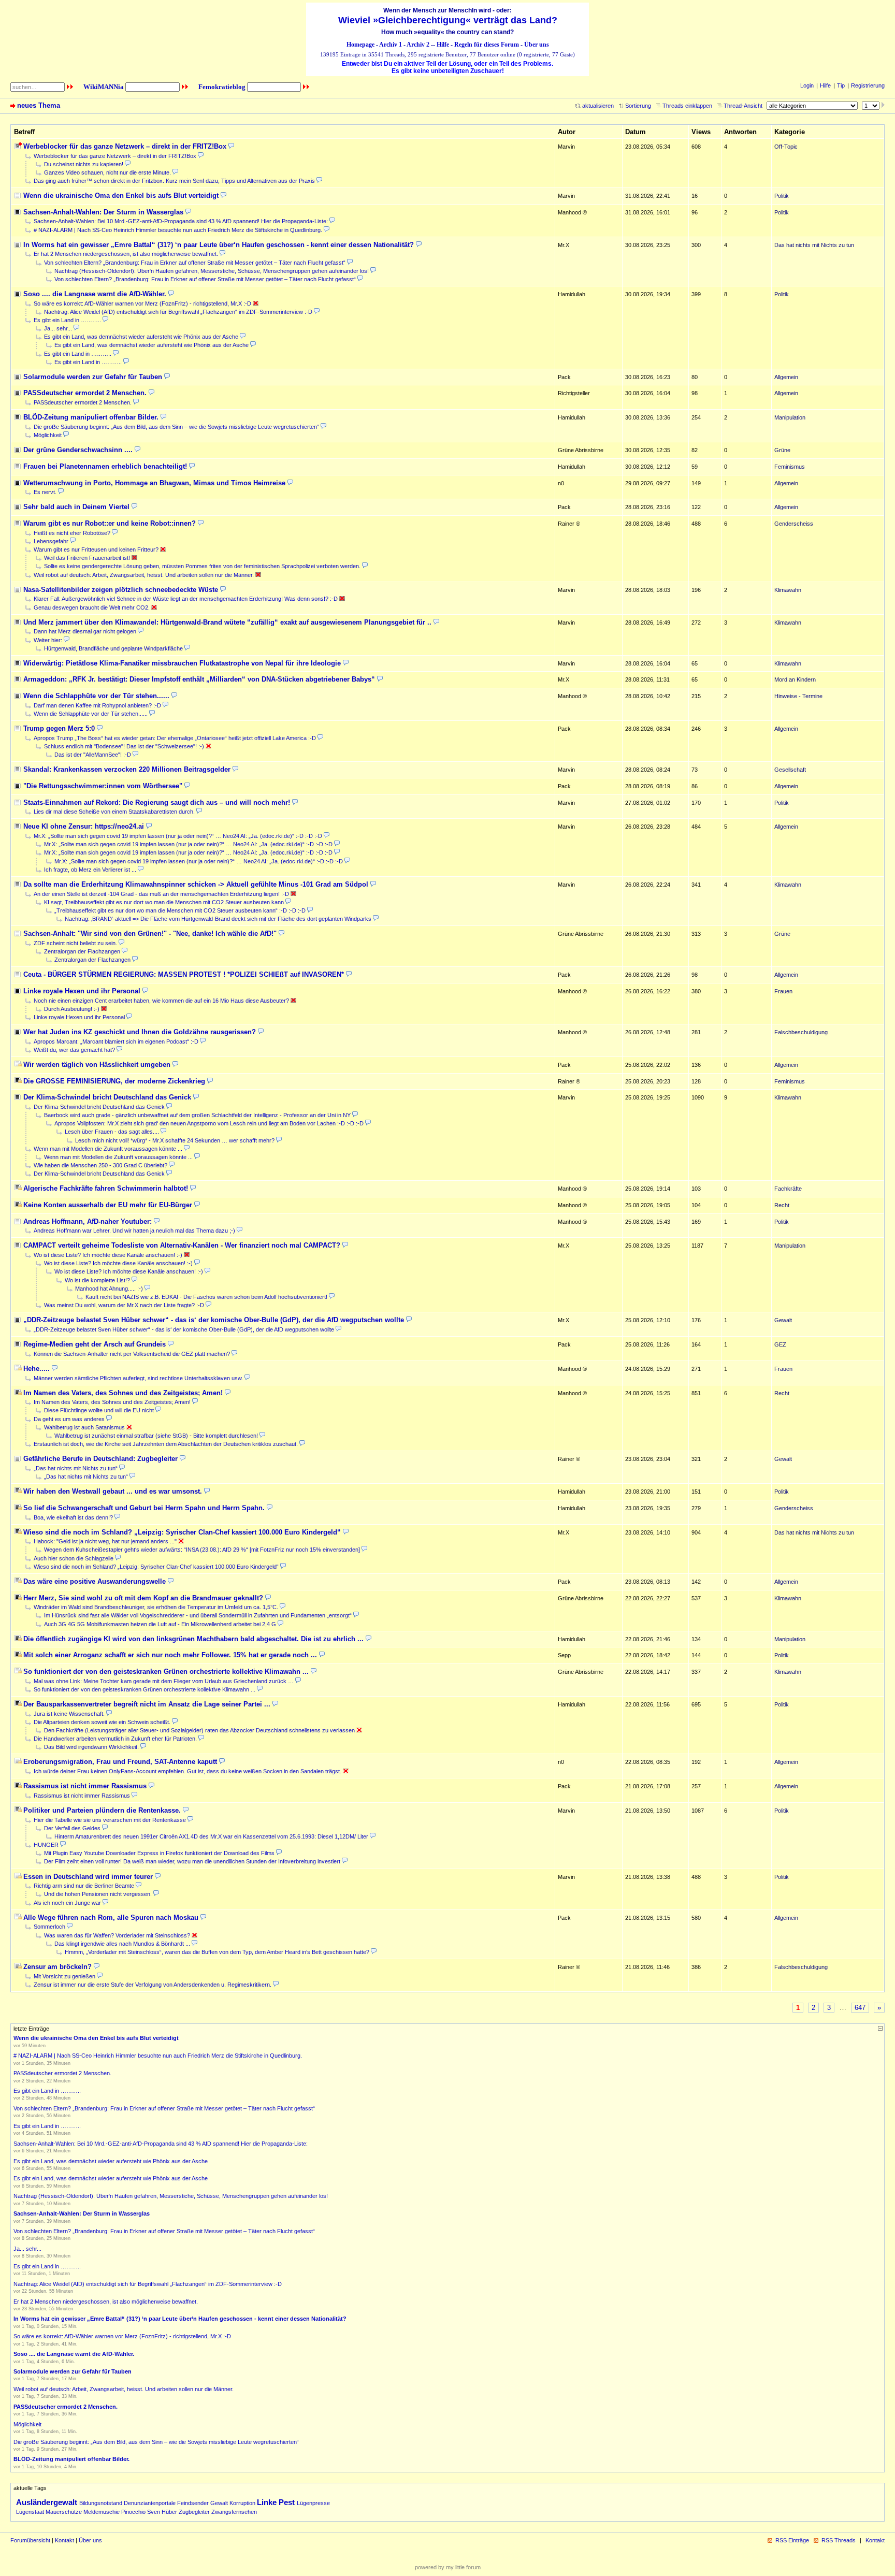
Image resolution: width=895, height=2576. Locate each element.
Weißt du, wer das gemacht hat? (74, 1050)
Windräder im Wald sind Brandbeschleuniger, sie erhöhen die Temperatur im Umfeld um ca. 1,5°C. (156, 1607)
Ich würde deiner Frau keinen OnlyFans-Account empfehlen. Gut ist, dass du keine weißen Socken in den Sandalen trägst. (187, 1771)
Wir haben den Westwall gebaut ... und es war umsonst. (113, 1491)
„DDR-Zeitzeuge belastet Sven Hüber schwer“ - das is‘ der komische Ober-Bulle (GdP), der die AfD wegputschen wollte (214, 1320)
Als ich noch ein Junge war (67, 1903)
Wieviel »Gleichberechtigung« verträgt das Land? (448, 20)
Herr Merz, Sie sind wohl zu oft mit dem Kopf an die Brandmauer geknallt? (143, 1598)
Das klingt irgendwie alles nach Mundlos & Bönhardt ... (122, 1944)
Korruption (242, 2503)
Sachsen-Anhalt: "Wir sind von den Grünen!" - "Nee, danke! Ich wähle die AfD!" (150, 934)
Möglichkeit (48, 435)
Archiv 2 (418, 45)
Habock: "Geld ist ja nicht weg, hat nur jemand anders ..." (105, 1541)
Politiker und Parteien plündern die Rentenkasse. (102, 1810)
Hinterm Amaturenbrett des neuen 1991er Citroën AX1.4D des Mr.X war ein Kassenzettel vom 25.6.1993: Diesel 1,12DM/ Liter (211, 1836)
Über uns (537, 45)
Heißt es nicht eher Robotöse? (72, 533)
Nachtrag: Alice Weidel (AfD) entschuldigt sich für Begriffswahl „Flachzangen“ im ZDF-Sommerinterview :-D (178, 312)
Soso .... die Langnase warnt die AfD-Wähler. (95, 294)
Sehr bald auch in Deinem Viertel (76, 507)
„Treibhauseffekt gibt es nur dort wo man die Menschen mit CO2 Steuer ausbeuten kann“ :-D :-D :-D (180, 910)
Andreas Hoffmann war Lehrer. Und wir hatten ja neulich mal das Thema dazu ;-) (134, 1231)
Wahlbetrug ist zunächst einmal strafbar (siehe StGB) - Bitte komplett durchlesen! (156, 1436)
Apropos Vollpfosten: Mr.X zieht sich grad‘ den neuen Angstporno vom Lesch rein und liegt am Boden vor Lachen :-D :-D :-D (209, 1123)
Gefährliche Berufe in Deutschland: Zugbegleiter (100, 1459)
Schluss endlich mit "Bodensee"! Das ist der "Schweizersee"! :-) (124, 746)
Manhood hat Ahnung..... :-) (109, 1289)
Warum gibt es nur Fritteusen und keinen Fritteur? (96, 549)
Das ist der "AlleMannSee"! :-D (93, 755)
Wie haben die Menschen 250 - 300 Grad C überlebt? (100, 1165)
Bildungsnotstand (101, 2503)
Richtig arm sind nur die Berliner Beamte (84, 1886)
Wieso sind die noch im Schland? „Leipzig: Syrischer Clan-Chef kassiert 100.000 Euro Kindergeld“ (182, 1532)
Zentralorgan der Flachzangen (82, 951)
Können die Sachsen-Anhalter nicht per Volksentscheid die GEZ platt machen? (132, 1354)
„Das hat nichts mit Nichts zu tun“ (76, 1468)
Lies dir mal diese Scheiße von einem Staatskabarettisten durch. (114, 812)
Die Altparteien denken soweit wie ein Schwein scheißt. (102, 1722)
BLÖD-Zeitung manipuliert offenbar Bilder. (91, 417)
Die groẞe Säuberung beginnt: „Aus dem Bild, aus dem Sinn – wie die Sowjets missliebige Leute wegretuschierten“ (176, 427)
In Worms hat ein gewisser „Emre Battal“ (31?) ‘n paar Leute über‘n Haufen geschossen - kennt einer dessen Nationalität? (219, 245)
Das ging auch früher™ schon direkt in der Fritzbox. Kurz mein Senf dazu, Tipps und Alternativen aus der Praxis (174, 181)
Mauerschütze (64, 2512)
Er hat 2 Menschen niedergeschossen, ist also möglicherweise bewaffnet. (126, 254)
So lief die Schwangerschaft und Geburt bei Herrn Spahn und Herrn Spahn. (144, 1508)
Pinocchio (133, 2512)
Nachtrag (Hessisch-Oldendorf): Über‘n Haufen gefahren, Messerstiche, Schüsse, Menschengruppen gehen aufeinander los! (212, 271)
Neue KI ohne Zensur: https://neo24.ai (84, 826)
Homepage (360, 45)
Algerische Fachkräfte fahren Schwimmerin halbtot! (106, 1188)
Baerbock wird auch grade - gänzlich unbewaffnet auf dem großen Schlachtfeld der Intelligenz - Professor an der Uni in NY (197, 1115)
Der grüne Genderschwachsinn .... (78, 450)
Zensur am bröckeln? (57, 1967)
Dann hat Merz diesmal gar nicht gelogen (85, 631)
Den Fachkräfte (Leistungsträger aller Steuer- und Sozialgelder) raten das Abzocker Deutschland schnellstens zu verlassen (199, 1730)
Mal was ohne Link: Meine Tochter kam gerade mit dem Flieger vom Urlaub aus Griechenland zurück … (164, 1681)
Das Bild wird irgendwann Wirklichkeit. (91, 1747)
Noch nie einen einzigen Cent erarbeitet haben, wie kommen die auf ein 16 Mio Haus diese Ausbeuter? (161, 1001)
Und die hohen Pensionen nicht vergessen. (98, 1894)
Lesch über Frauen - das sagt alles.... (112, 1132)
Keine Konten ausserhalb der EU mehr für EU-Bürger (108, 1205)
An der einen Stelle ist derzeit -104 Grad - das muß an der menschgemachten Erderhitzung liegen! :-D (161, 894)
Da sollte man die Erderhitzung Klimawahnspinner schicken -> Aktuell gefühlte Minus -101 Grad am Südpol (196, 884)
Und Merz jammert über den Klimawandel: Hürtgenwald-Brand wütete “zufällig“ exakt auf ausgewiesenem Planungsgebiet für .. (227, 622)
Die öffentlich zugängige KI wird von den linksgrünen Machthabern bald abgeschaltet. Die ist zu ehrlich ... (193, 1639)
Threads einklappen (687, 106)
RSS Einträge (792, 2540)
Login (807, 85)
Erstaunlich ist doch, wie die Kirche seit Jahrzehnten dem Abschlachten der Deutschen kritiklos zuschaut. (166, 1444)
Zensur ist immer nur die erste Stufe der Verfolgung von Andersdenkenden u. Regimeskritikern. (153, 1985)
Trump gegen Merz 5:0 (59, 728)
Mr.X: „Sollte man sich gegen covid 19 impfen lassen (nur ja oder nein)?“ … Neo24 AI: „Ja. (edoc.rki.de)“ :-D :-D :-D (178, 836)
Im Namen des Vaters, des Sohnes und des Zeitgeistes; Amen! (123, 1393)
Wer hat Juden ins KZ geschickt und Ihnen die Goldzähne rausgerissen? (140, 1032)
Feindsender (193, 2503)
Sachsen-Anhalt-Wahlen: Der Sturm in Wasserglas (103, 212)
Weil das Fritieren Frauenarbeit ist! (87, 558)
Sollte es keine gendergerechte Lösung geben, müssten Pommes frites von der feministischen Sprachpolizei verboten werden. (202, 566)
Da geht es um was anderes (69, 1419)
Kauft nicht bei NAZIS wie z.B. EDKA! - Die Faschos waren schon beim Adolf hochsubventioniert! (206, 1297)
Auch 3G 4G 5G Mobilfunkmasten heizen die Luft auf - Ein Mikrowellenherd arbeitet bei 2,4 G (160, 1624)
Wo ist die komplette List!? (97, 1280)
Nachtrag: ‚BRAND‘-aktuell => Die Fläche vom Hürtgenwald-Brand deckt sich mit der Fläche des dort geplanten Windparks (218, 919)
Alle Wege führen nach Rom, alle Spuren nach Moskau (111, 1917)
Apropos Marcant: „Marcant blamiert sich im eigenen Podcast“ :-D (116, 1041)
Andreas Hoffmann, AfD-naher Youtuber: (88, 1221)
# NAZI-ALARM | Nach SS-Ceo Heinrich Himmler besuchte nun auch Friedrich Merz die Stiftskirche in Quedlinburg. (178, 230)
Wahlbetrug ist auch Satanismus (84, 1427)
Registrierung (868, 85)
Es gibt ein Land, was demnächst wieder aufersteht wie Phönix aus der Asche (141, 337)
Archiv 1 (391, 45)
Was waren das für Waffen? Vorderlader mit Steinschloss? (117, 1935)
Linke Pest (276, 2502)
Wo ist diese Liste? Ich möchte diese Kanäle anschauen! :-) (108, 1255)
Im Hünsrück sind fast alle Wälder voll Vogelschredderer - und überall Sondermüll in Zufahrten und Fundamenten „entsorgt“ (198, 1615)
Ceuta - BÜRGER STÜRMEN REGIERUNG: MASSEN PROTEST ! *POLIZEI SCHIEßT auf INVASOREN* (184, 974)
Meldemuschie (102, 2512)
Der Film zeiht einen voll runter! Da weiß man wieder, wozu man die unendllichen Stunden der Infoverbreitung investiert (192, 1861)
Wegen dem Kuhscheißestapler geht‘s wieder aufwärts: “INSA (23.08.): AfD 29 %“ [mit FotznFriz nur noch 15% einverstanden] (202, 1550)
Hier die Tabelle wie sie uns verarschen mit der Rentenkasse (110, 1820)
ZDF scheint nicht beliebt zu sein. (75, 943)
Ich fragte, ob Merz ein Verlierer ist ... (90, 870)
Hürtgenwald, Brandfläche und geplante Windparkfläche (113, 648)
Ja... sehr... (58, 328)
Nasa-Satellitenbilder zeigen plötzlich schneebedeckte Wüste (121, 590)
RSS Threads (839, 2540)
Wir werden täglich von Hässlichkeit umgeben (97, 1065)
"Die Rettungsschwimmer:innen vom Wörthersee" (103, 786)
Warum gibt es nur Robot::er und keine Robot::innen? (110, 523)
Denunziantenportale (150, 2503)
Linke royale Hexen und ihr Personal (82, 991)
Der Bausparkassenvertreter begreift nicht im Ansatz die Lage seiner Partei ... (147, 1704)
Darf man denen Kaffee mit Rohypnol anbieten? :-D (97, 705)
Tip (841, 85)
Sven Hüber (162, 2512)
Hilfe (443, 45)
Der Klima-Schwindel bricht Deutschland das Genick (107, 1097)
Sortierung (638, 106)
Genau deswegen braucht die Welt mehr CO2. (92, 607)
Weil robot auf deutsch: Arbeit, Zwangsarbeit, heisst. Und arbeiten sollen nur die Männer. (144, 575)
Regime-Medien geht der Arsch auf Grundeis (95, 1344)
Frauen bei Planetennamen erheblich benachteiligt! (105, 466)
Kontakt (64, 2540)
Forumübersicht (30, 2540)
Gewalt (219, 2503)
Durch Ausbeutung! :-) (72, 1009)
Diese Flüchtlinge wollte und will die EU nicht (99, 1410)
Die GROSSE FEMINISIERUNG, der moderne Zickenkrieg (114, 1081)
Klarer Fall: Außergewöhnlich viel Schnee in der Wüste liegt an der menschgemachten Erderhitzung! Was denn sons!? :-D (186, 599)
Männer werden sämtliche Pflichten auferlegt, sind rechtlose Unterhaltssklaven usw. (138, 1378)
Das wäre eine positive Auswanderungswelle (95, 1581)
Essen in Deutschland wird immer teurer (88, 1877)
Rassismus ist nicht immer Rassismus (85, 1786)
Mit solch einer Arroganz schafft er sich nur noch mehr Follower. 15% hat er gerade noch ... (170, 1655)
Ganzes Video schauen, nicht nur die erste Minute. (107, 172)
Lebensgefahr (51, 541)
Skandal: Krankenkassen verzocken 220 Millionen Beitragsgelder (127, 769)
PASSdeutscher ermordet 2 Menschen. (85, 393)
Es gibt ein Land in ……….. (67, 320)
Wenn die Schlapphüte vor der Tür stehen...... (96, 696)
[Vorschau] (231, 146)
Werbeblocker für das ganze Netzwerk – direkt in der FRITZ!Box (125, 146)
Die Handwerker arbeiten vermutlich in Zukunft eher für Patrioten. (115, 1739)
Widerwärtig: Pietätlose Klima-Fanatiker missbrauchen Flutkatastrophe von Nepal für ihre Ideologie (182, 663)
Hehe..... (37, 1369)
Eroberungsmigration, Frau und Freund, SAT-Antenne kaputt (120, 1762)
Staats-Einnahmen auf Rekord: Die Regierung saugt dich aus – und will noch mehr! (157, 802)
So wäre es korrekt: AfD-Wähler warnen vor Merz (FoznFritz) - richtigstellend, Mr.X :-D (142, 303)
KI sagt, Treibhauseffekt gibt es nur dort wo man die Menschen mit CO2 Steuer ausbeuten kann (164, 902)
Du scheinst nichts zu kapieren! (84, 164)
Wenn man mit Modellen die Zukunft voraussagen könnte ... (108, 1149)
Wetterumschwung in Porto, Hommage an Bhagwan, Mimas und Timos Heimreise (154, 483)
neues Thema (39, 105)
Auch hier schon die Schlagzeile (74, 1558)
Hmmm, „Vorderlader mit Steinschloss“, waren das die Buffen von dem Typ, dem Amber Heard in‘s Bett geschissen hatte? (217, 1952)
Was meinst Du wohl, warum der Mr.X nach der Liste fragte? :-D (124, 1305)
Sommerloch (49, 1927)
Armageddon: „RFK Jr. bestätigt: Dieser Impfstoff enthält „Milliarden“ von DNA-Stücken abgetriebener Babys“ (199, 679)
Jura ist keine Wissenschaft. (69, 1714)
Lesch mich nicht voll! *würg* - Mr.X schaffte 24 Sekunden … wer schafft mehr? (175, 1140)
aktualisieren (598, 106)
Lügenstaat (30, 2512)
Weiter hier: (48, 640)
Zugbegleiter (194, 2512)
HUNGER (46, 1845)
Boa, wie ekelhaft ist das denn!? (73, 1517)
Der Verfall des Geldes (72, 1828)
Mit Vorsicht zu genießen (64, 1976)
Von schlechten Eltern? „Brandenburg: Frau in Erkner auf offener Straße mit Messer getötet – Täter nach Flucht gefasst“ (195, 263)
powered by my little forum (448, 2567)
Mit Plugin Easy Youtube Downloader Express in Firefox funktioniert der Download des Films (159, 1853)
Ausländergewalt (47, 2502)
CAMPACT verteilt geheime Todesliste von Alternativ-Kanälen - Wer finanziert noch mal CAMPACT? (182, 1245)
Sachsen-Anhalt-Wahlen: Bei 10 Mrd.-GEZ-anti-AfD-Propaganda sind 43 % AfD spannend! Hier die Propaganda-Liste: (181, 221)
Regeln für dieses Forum (487, 45)
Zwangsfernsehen (234, 2512)
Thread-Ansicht (743, 106)
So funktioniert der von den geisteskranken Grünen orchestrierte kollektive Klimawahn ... (166, 1671)
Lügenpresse (313, 2503)
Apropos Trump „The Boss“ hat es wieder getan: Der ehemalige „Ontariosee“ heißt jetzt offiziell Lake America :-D (175, 738)
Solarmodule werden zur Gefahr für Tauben (93, 377)
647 (860, 2008)
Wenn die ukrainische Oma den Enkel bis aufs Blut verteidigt (121, 196)
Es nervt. (45, 492)
